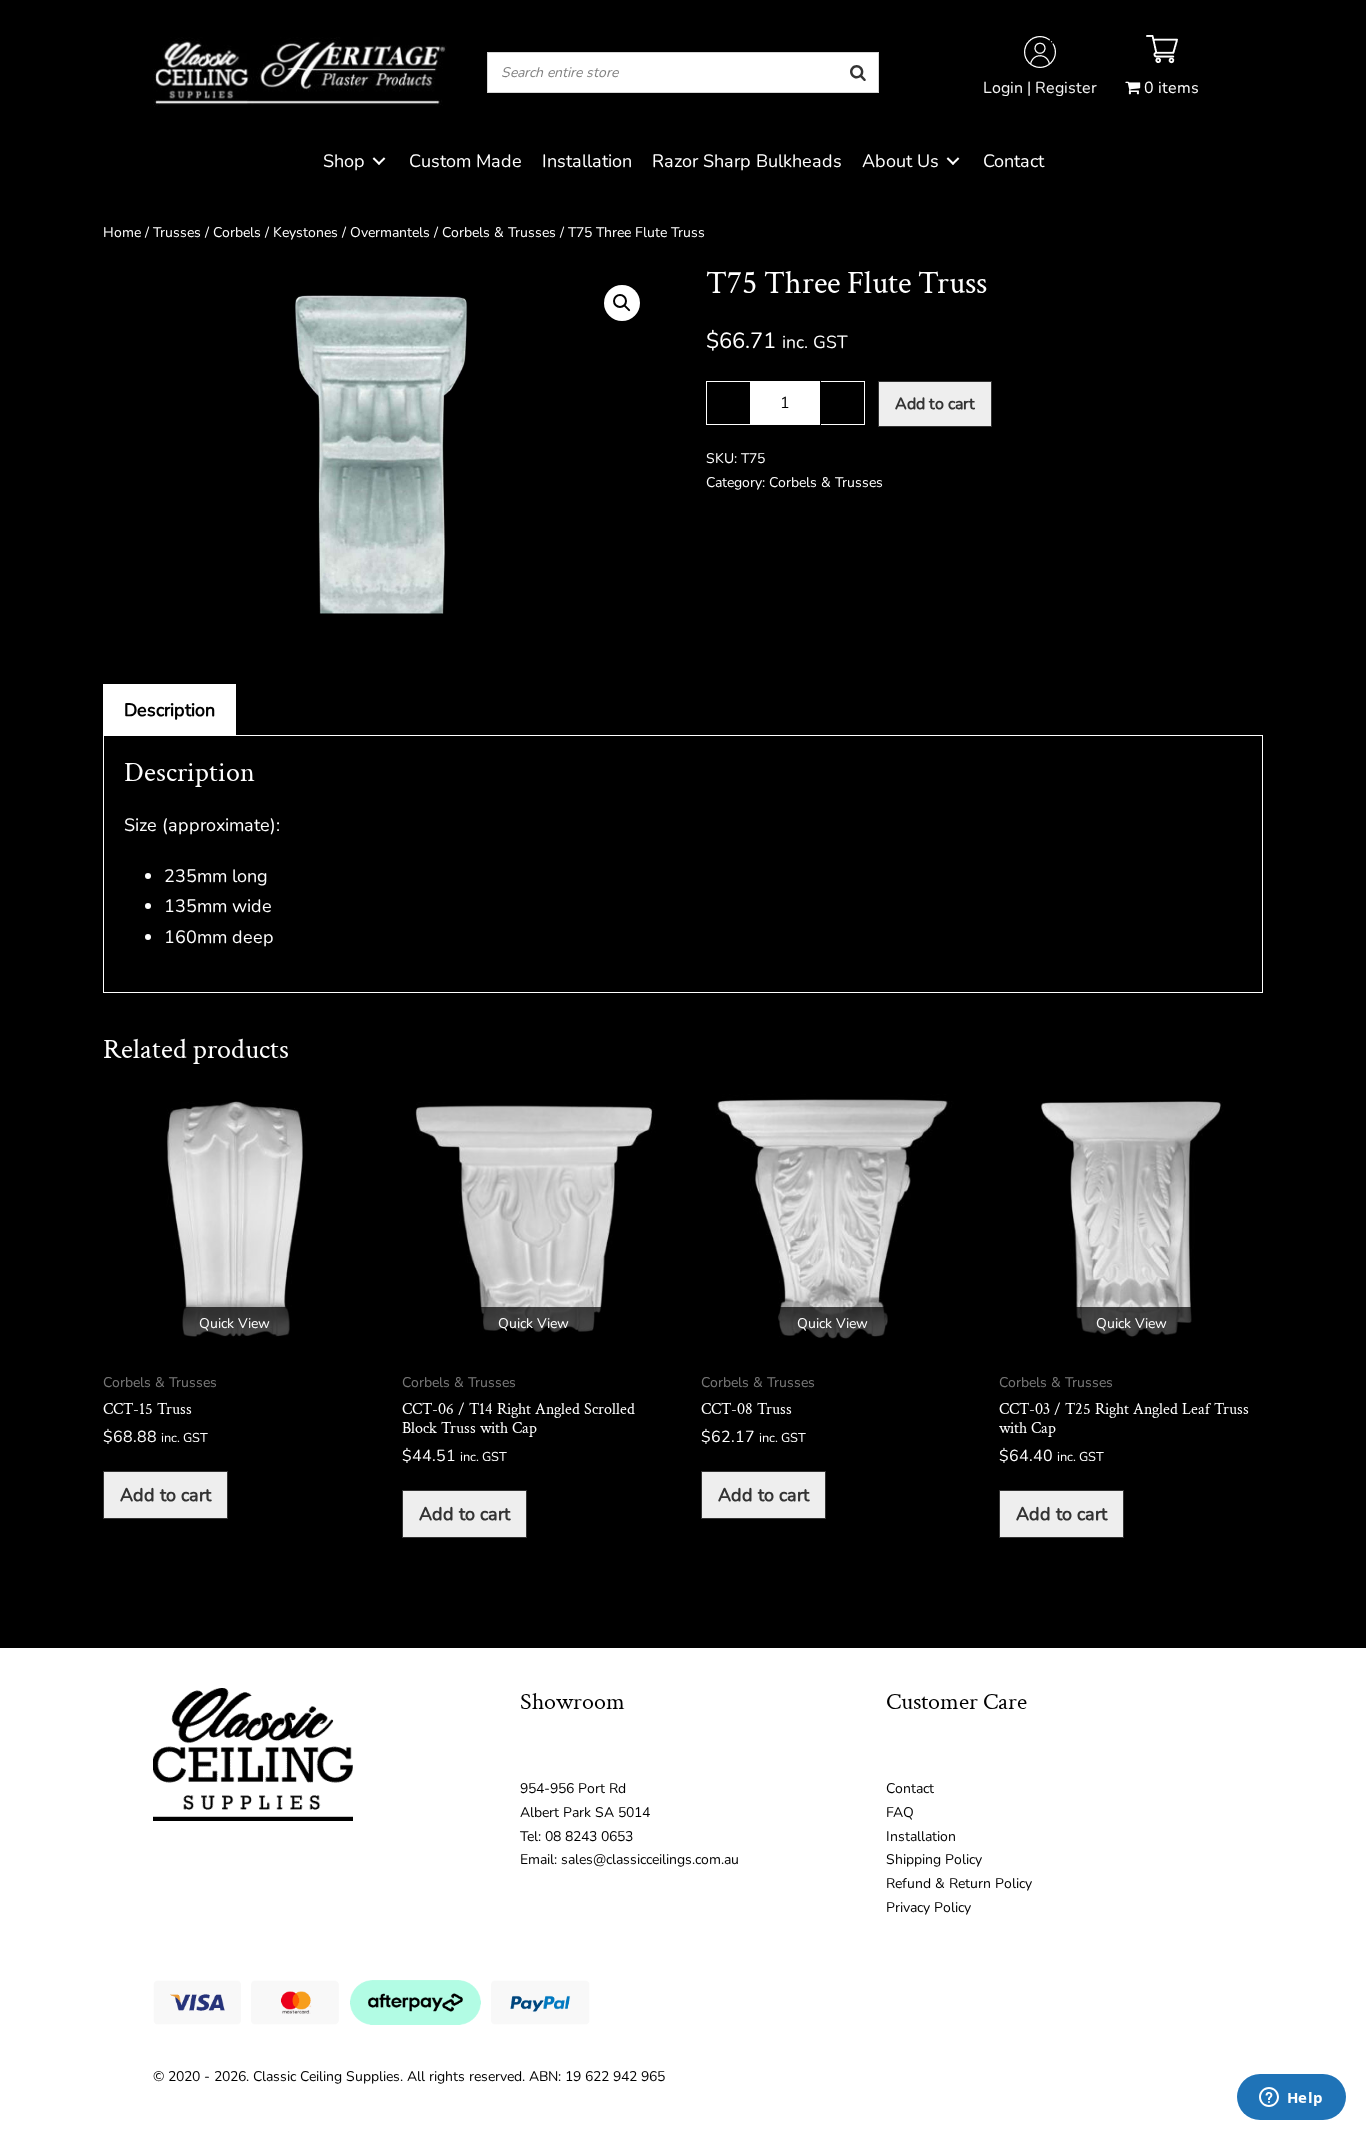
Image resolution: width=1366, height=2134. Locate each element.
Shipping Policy (934, 1859)
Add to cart (935, 404)
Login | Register (1040, 88)
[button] (622, 303)
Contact (910, 1788)
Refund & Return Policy (959, 1883)
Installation (921, 1836)
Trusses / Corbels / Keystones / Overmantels (291, 232)
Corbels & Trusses (499, 232)
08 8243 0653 (589, 1836)
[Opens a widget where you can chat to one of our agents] (1291, 2099)
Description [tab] (169, 710)
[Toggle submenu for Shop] (379, 161)
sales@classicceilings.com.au (650, 1859)
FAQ (900, 1812)
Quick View (234, 1323)
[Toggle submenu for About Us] (953, 161)
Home (122, 232)
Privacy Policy (928, 1907)
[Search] (858, 72)
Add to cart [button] (165, 1495)
